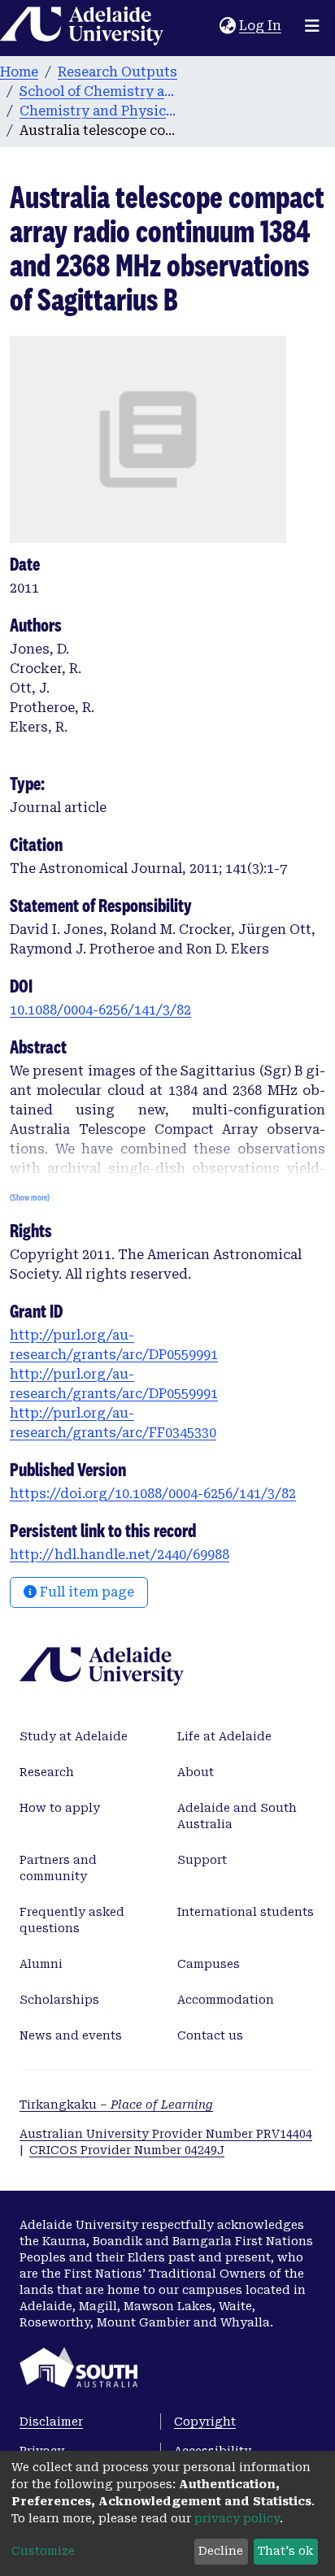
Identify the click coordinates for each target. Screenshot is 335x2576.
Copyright (205, 2422)
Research (47, 1772)
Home (19, 72)
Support (202, 1860)
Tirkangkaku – (116, 2105)
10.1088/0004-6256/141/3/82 (100, 1010)
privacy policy (237, 2518)
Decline (221, 2551)
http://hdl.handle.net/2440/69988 (120, 1555)
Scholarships (59, 2000)
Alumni (41, 1964)
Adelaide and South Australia (237, 1816)
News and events (71, 2035)
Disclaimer (51, 2422)
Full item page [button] (85, 1592)
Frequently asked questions (72, 1920)
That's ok (285, 2551)
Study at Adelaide (74, 1736)
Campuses (209, 1964)
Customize (43, 2551)
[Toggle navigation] (312, 26)
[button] (227, 26)
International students (246, 1912)
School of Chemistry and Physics (101, 91)
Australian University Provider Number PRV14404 (166, 2134)
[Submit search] (207, 26)
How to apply (60, 1808)
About (196, 1772)
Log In (261, 26)
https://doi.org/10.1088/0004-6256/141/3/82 (153, 1494)
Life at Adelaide (224, 1736)
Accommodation (226, 2000)
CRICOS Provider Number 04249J (127, 2150)
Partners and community (58, 1868)
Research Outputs (117, 72)
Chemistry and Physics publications (101, 111)
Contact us (210, 2035)
